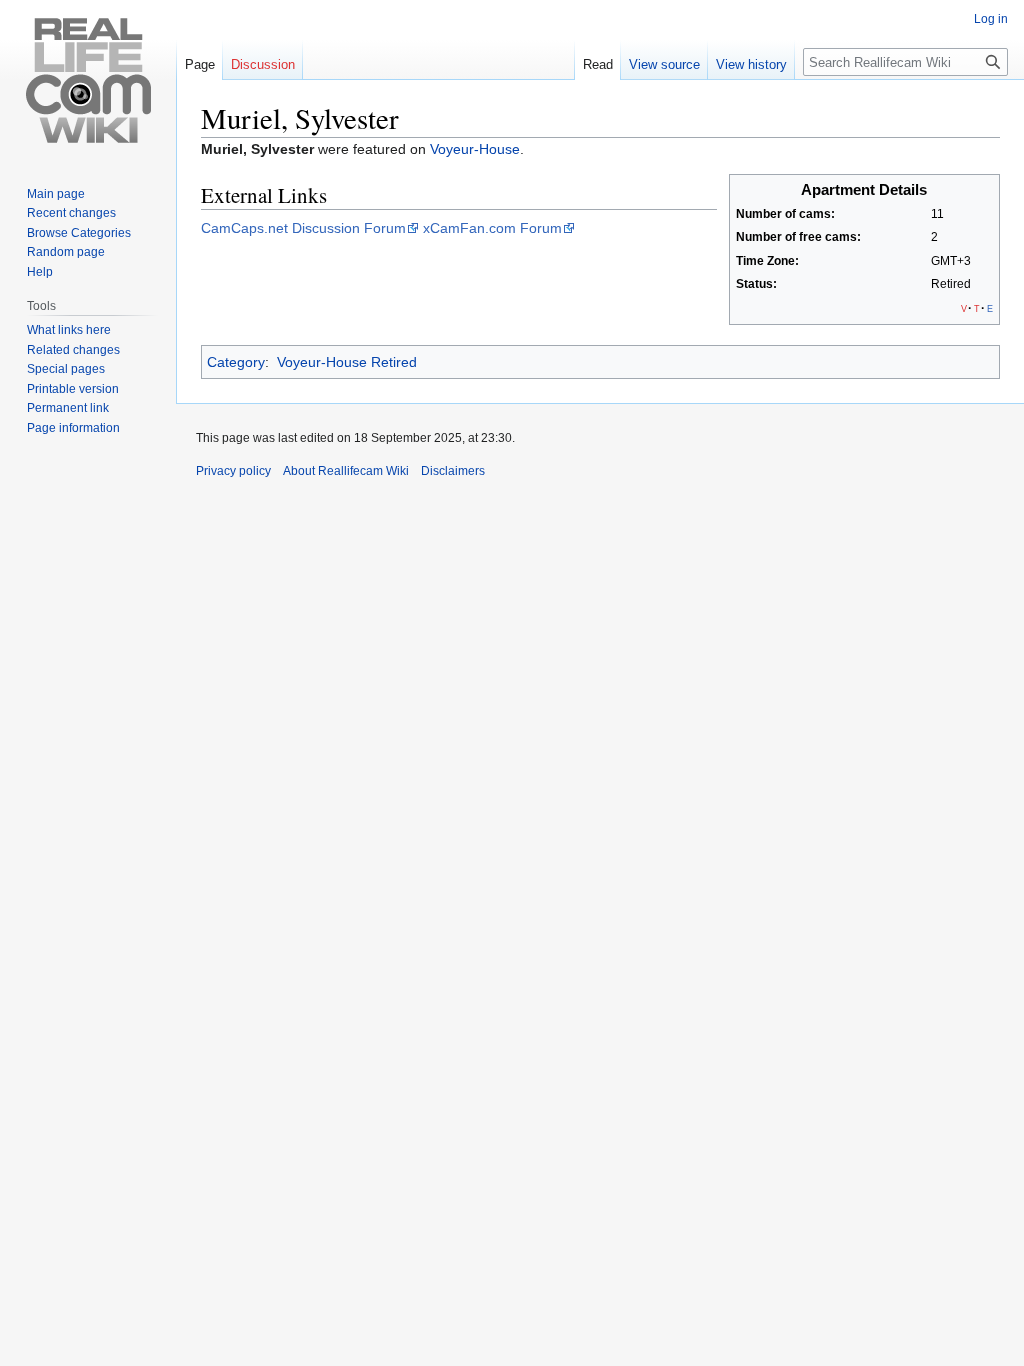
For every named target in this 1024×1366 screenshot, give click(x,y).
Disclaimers (453, 471)
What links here (69, 330)
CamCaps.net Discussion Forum (303, 228)
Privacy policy (233, 471)
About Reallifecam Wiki (346, 471)
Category (236, 362)
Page (200, 64)
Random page (66, 252)
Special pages (66, 369)
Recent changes (71, 213)
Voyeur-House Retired (347, 362)
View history (751, 64)
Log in (991, 19)
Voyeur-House (475, 149)
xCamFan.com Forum (492, 228)
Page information (73, 428)
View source (664, 64)
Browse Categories (79, 233)
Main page (56, 194)
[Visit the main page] (88, 80)
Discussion (263, 64)
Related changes (73, 350)
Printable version (73, 389)
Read (598, 64)
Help (40, 272)
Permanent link (68, 408)
